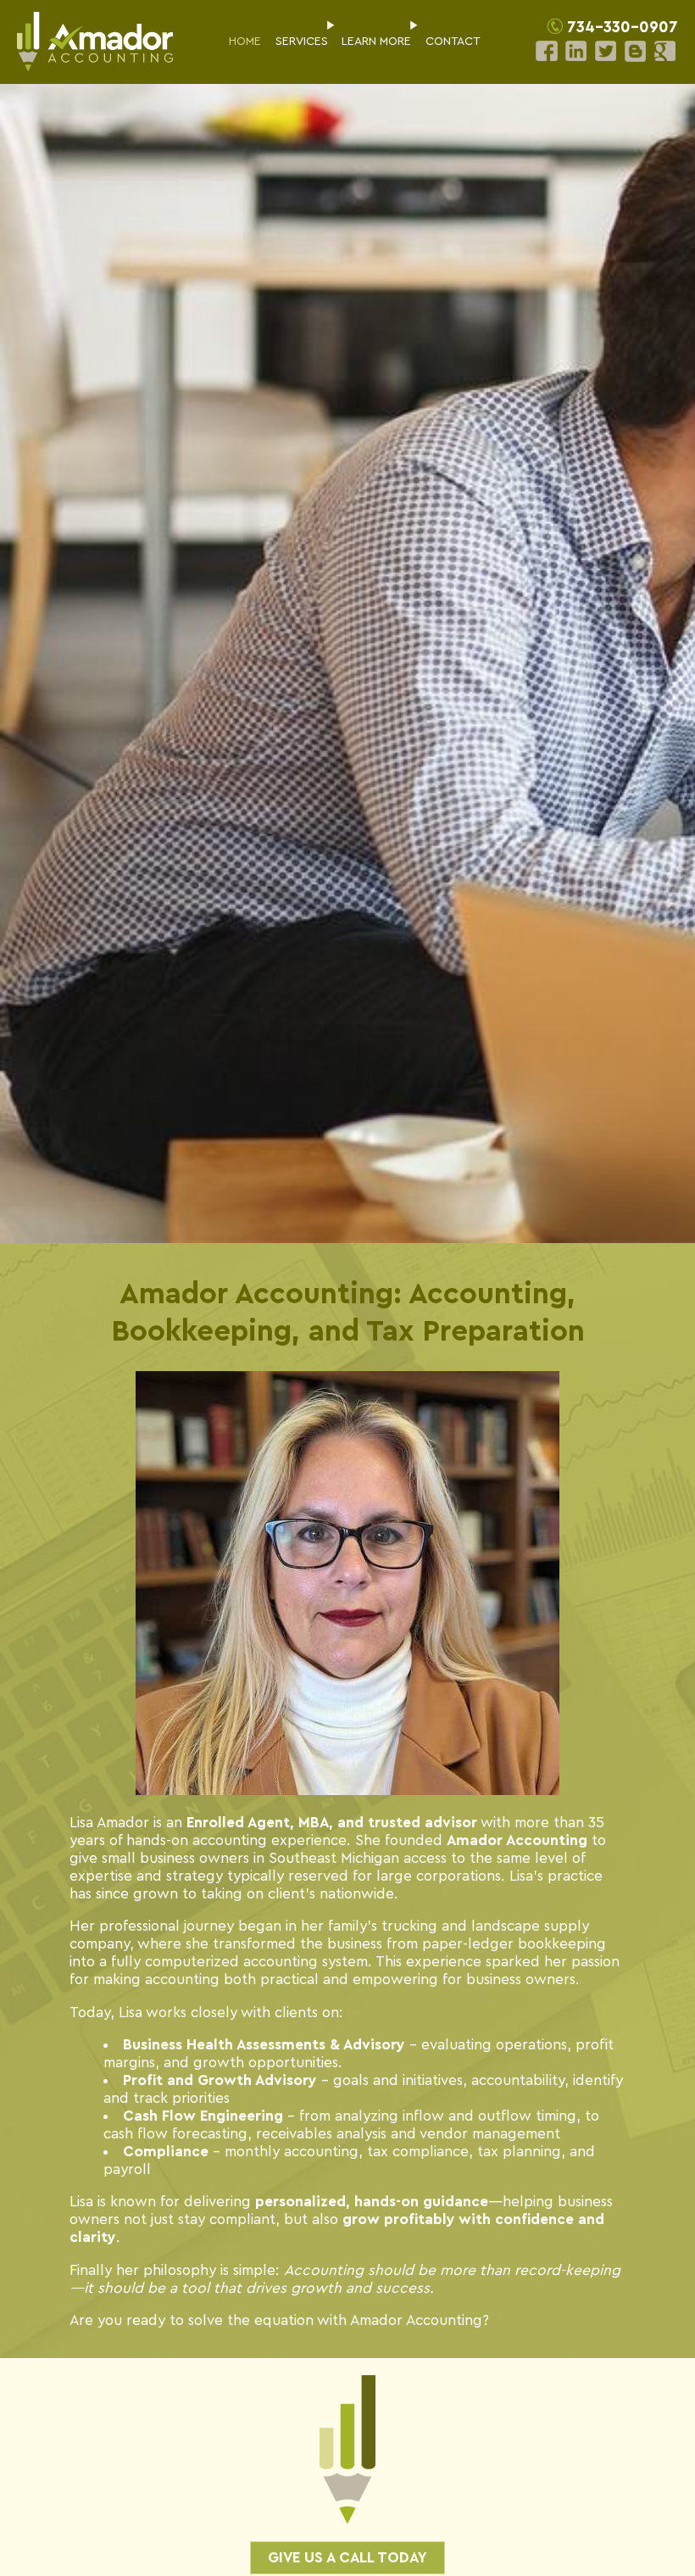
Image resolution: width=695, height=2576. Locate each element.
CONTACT (453, 42)
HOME (245, 42)
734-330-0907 (623, 28)
